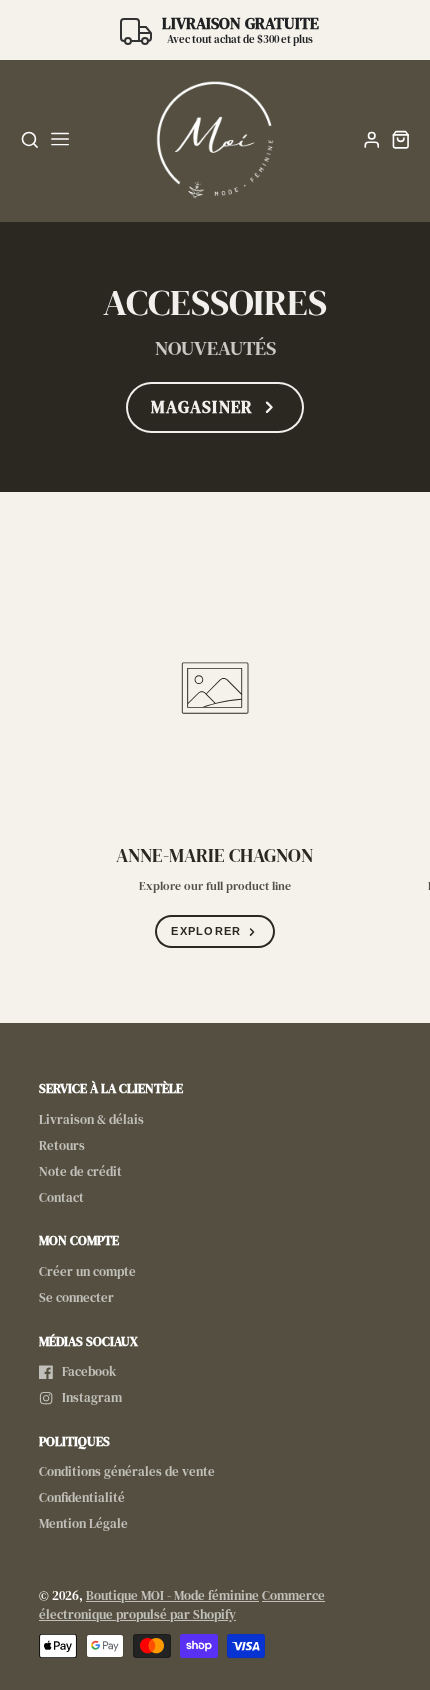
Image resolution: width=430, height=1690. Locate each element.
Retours (62, 1145)
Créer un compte (87, 1271)
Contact (61, 1197)
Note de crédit (80, 1171)
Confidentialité (82, 1497)
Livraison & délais (91, 1119)
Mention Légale (83, 1523)
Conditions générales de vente (127, 1471)
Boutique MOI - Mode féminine (172, 1595)
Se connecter (76, 1297)
